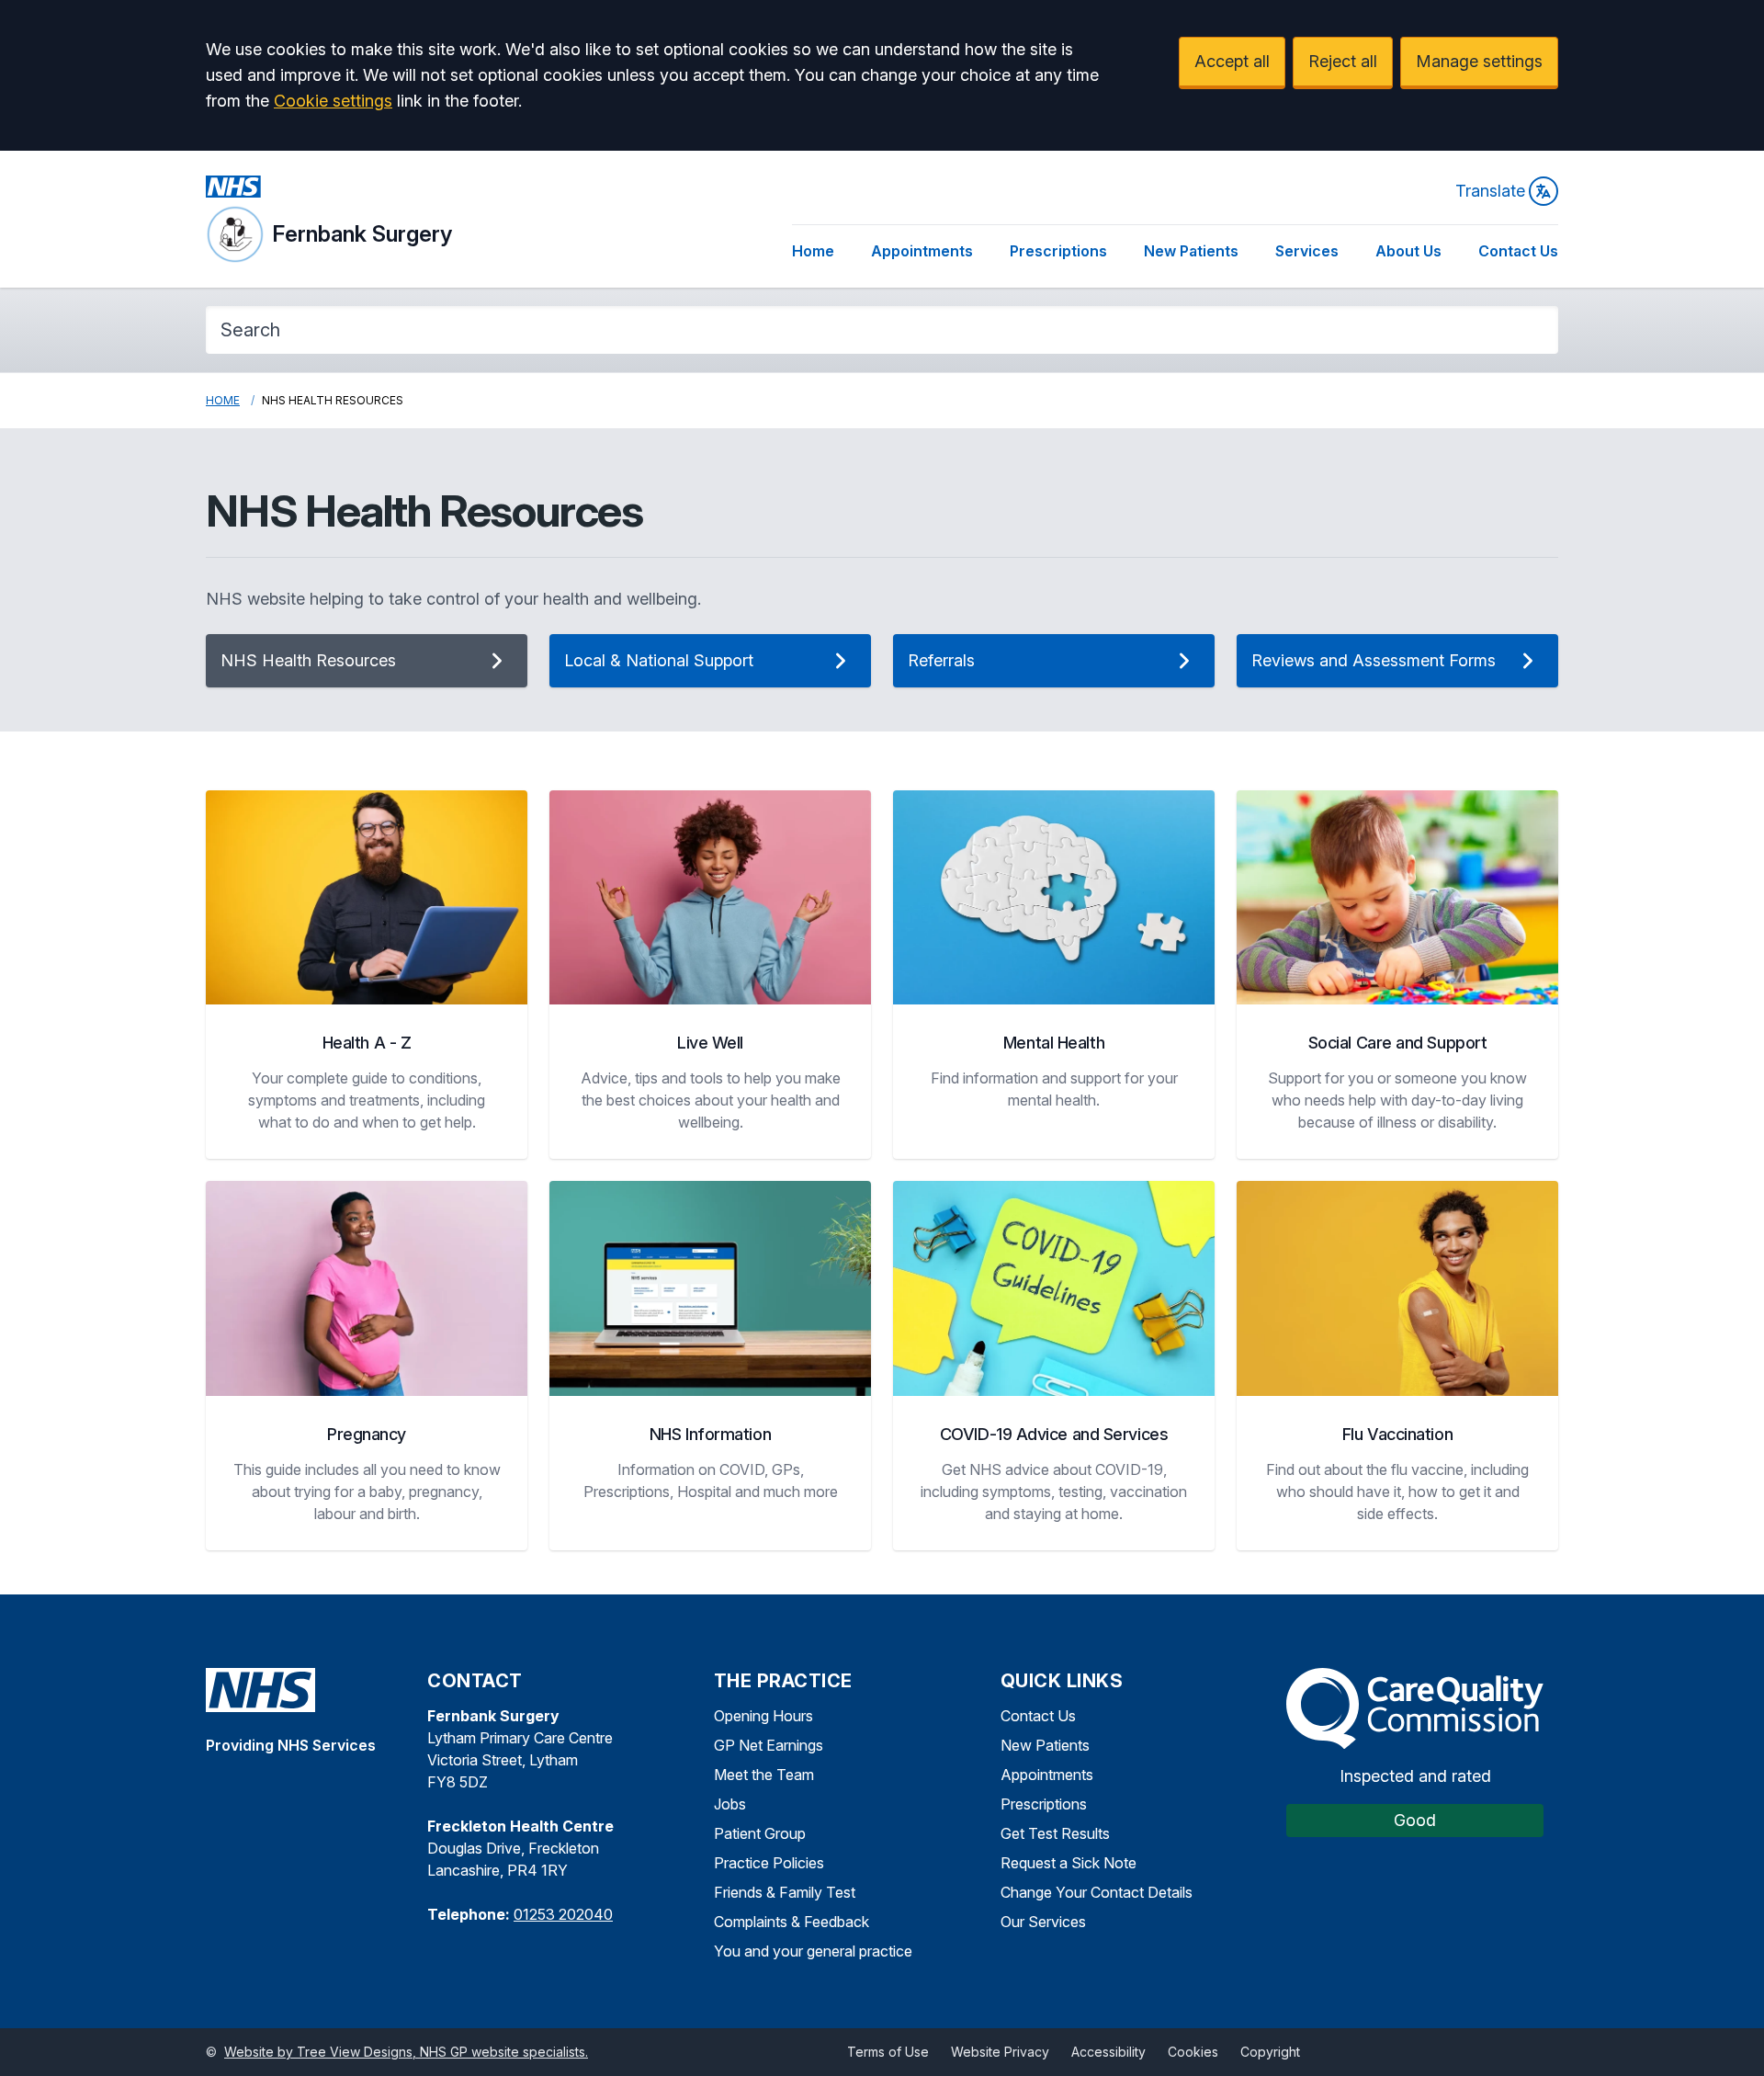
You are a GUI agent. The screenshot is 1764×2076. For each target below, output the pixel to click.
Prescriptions (1058, 251)
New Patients (1191, 251)
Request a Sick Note (1069, 1863)
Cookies (1193, 2052)
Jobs (730, 1804)
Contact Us (1518, 251)
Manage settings (1479, 61)
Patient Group (760, 1833)
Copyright (1270, 2052)
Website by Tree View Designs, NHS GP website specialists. (406, 2052)
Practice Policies (769, 1863)
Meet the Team (764, 1775)
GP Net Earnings (769, 1745)
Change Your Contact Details (1097, 1892)
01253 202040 (563, 1914)
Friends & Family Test (785, 1892)
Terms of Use (888, 2052)
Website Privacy (1000, 2052)
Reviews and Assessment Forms (1374, 660)
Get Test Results (1055, 1833)
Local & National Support (659, 660)
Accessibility (1108, 2052)
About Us (1408, 251)
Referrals (941, 660)
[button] (367, 975)
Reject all (1343, 61)
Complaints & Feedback (792, 1922)
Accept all (1232, 61)
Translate (1490, 191)
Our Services (1043, 1922)
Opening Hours (763, 1716)
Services (1307, 251)
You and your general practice (813, 1951)
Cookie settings (333, 101)
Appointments (922, 251)
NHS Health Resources (308, 660)
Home (813, 251)
